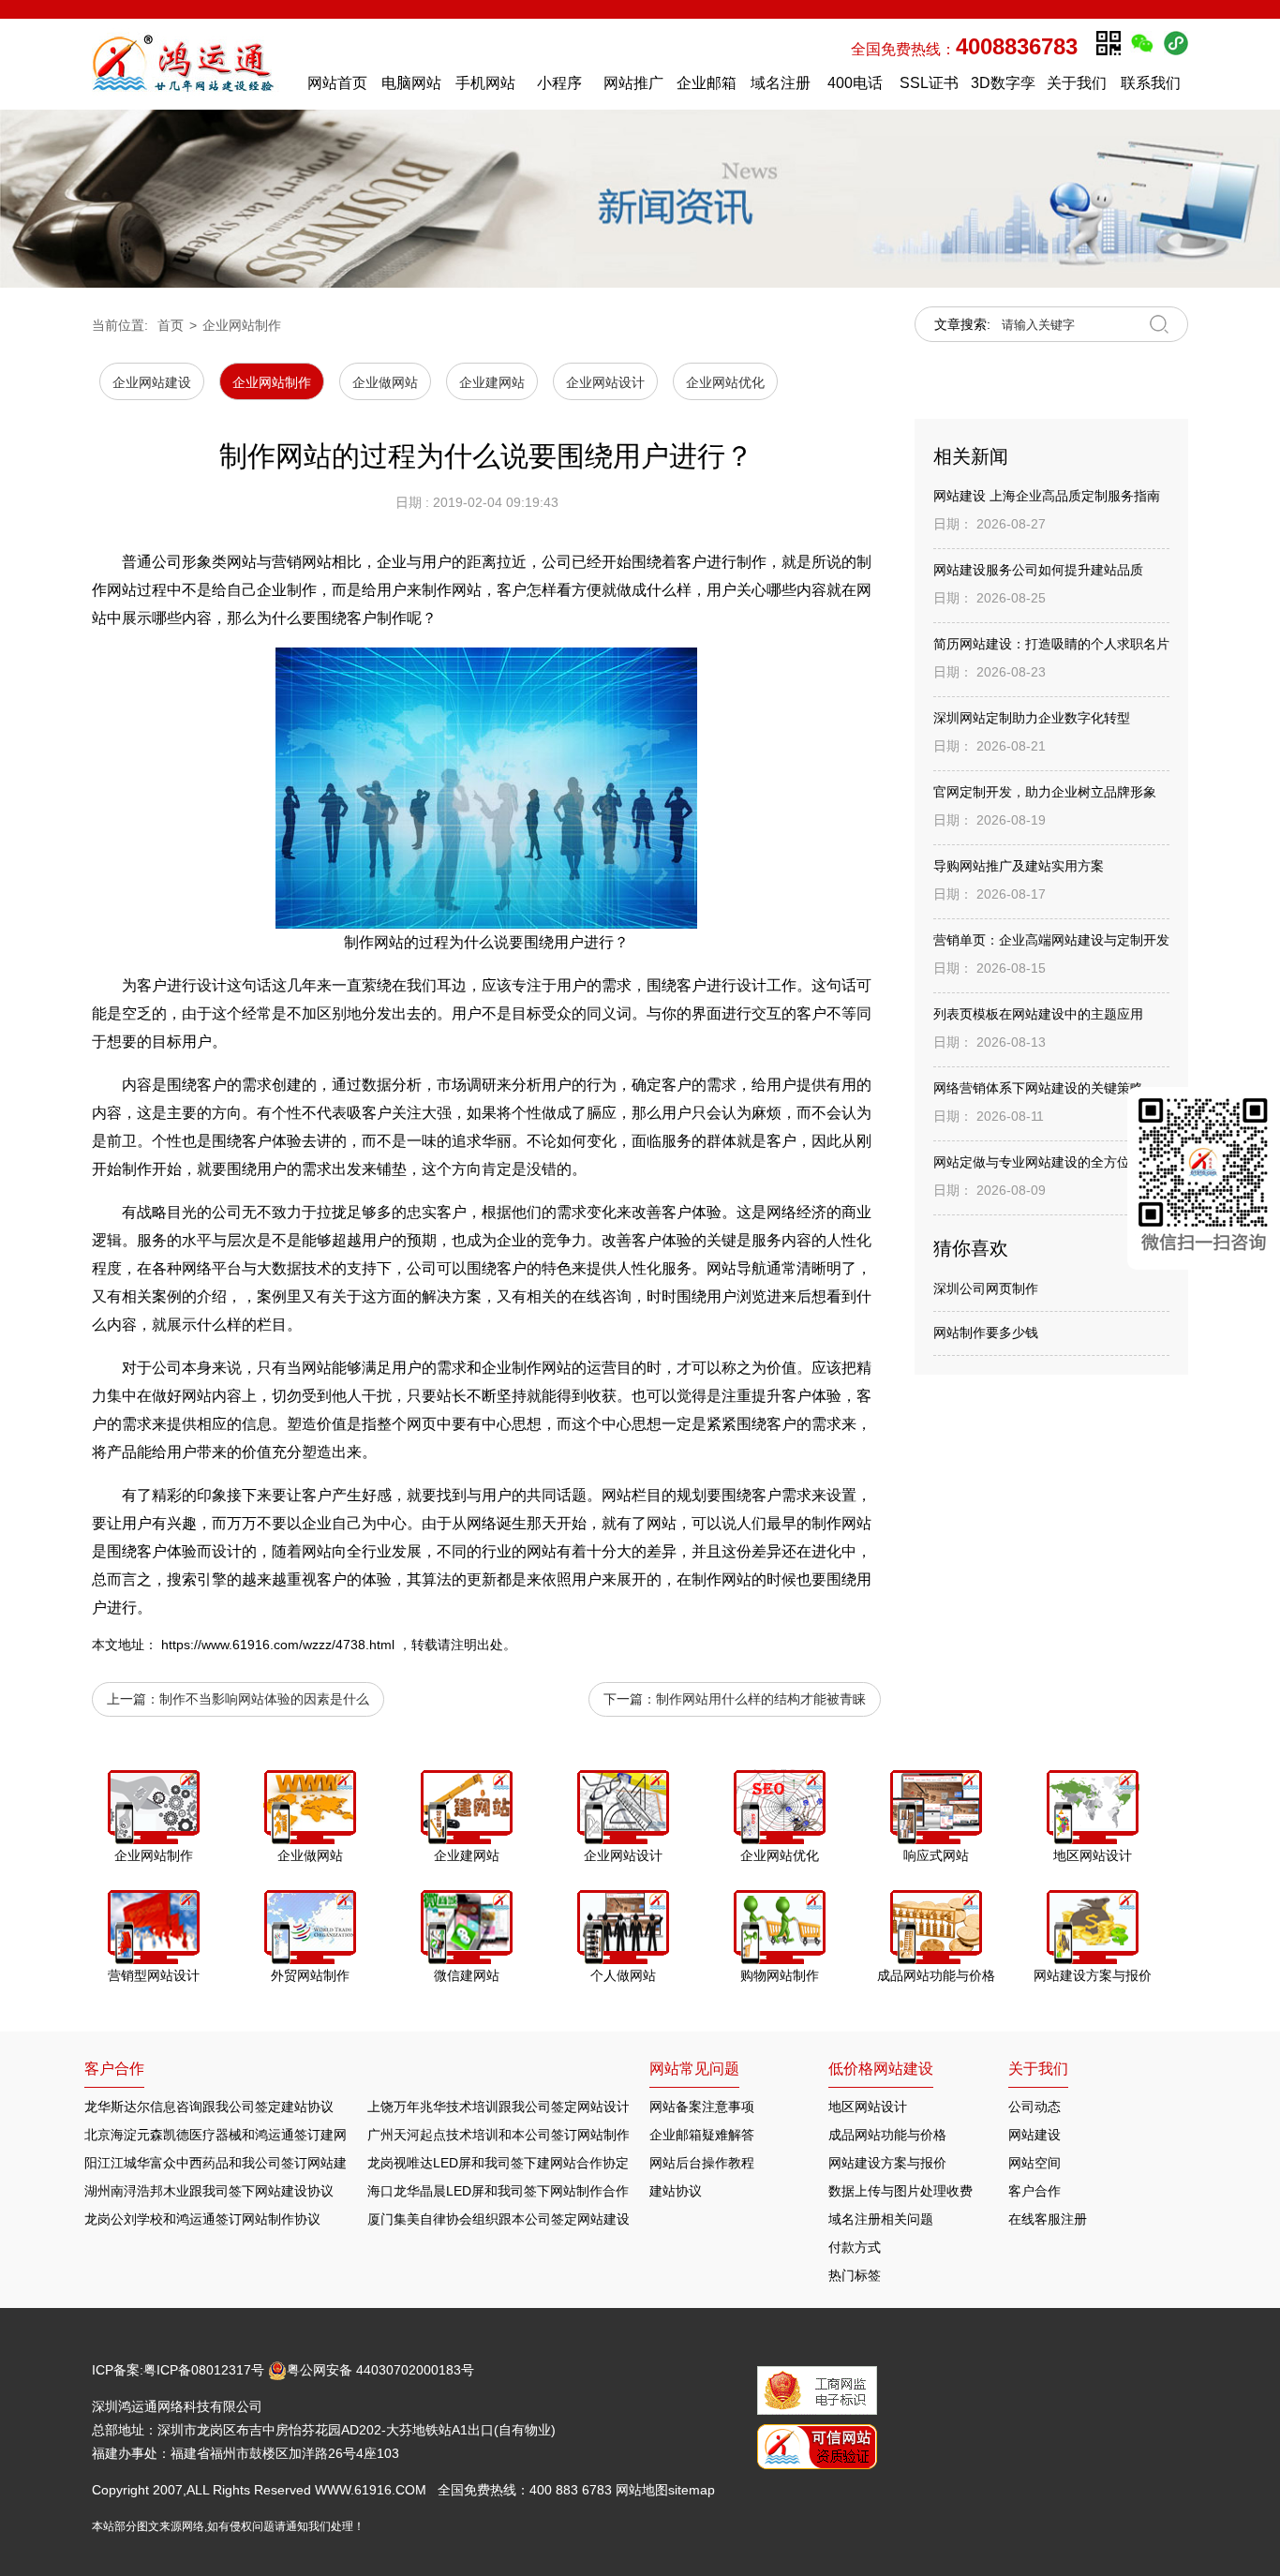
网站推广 (633, 83)
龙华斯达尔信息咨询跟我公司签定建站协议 (209, 2107)
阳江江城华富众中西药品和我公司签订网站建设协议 (235, 2163)
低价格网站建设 (881, 2069)
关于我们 (1077, 83)
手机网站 (485, 83)
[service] (1204, 1178)
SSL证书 (929, 83)
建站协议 (676, 2191)
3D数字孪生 (1003, 88)
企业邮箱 (707, 83)
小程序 (559, 83)
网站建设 (1034, 2135)
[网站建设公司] (191, 64)
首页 (171, 325)
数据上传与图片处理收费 (900, 2191)
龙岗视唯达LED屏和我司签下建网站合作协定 (498, 2163)
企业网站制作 (242, 325)
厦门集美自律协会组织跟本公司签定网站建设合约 (512, 2219)
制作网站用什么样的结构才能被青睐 (761, 1699)
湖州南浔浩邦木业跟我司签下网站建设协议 (209, 2191)
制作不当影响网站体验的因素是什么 (264, 1699)
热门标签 (855, 2275)
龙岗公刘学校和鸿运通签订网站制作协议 (202, 2219)
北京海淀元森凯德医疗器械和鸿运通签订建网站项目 (235, 2135)
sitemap (692, 2490)
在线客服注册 (1048, 2219)
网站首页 (337, 83)
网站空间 (1034, 2163)
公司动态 (1034, 2107)
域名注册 (781, 83)
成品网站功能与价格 (887, 2135)
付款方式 (855, 2247)
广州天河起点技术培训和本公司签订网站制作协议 (512, 2135)
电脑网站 (411, 83)
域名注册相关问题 (881, 2219)
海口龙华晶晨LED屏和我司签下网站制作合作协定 (511, 2191)
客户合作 (1034, 2191)
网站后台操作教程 (702, 2163)
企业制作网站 (527, 1368)
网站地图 (642, 2490)
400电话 (855, 83)
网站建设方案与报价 (887, 2163)
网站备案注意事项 (702, 2107)
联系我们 (1151, 83)
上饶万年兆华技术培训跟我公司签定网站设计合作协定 (525, 2107)
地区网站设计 (868, 2107)
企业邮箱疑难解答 (702, 2135)
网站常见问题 (694, 2069)
